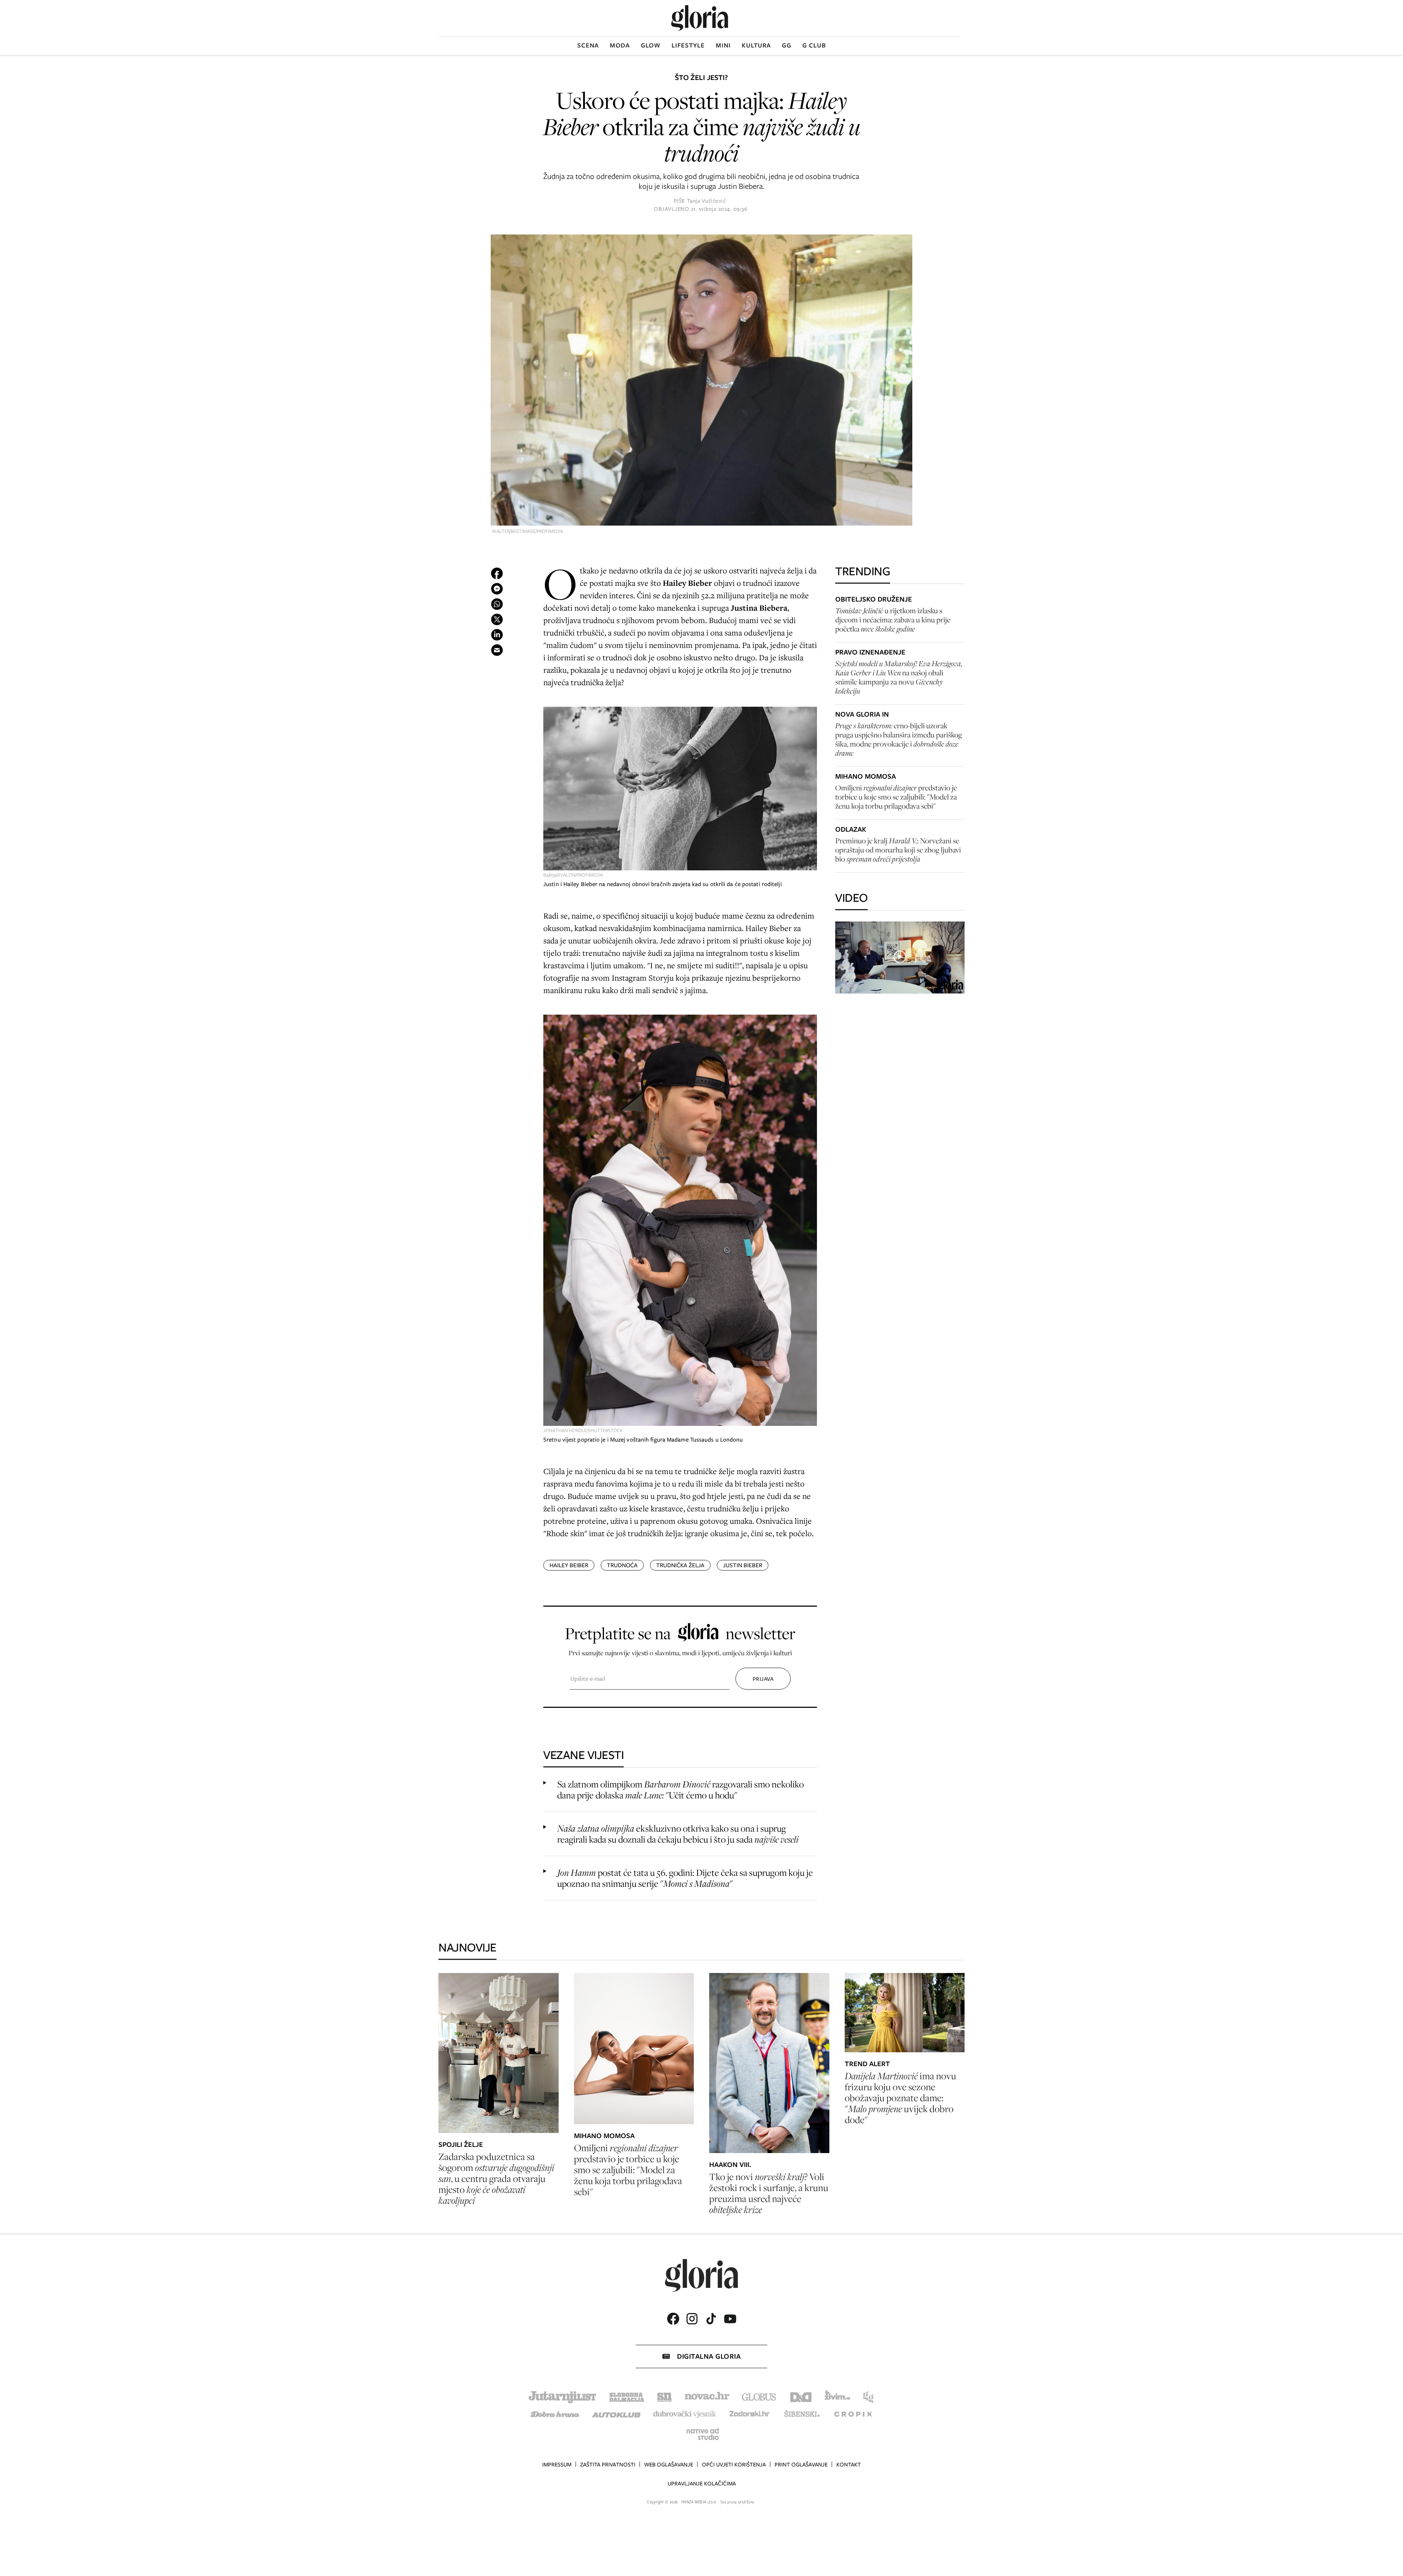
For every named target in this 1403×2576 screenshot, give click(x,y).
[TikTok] (711, 2319)
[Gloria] (700, 18)
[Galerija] (701, 381)
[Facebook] (673, 2319)
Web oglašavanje (669, 2465)
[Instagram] (692, 2319)
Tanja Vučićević (706, 201)
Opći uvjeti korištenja (734, 2465)
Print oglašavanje (801, 2465)
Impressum (557, 2465)
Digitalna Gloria (709, 2356)
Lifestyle (688, 45)
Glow (651, 45)
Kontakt (849, 2465)
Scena (588, 45)
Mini (723, 45)
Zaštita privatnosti (608, 2465)
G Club (814, 45)
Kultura (756, 45)
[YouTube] (730, 2319)
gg (787, 45)
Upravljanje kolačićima (702, 2484)
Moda (620, 45)
